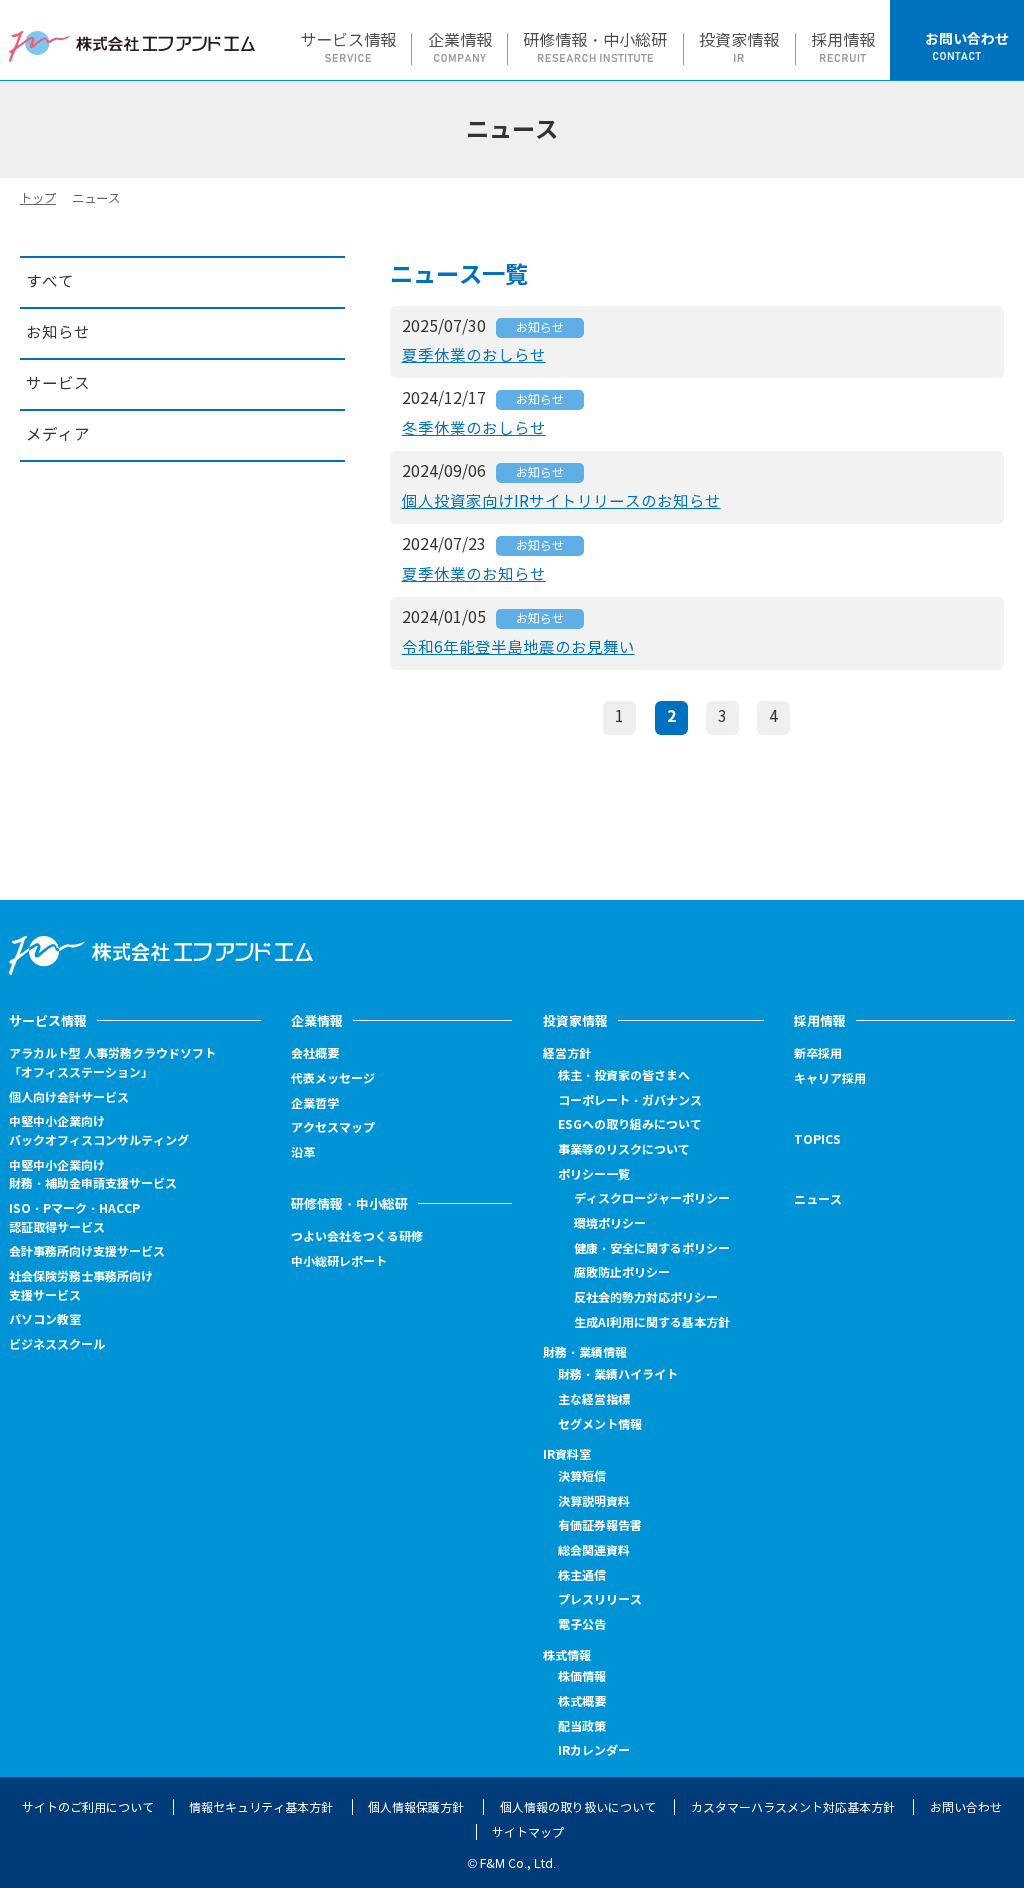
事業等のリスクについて (624, 1149)
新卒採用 (818, 1054)
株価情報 (582, 1677)
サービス (58, 383)
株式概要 (582, 1701)
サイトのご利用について (88, 1807)
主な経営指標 (594, 1399)
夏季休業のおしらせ (474, 355)
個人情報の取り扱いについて (578, 1807)
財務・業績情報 (585, 1352)
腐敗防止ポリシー (622, 1272)
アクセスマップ (333, 1127)
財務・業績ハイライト (618, 1374)
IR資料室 (567, 1454)
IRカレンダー (594, 1750)
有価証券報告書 (600, 1525)
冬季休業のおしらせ (474, 428)
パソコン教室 (45, 1319)
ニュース (818, 1199)
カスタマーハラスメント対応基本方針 (793, 1807)
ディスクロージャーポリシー (652, 1198)
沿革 (303, 1152)
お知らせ (540, 327)
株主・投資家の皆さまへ (624, 1075)
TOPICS (817, 1139)
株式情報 (567, 1655)
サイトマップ (528, 1832)
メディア (58, 434)
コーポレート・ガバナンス (630, 1100)
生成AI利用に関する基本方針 (652, 1322)
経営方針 (567, 1053)
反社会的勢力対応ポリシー (646, 1297)
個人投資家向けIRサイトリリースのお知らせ (561, 501)
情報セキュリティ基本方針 (261, 1807)
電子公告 (582, 1625)
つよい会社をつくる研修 (357, 1236)
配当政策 (582, 1726)
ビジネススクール (57, 1344)
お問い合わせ (966, 1807)
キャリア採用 (830, 1079)
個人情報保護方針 (416, 1807)
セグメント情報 (600, 1424)
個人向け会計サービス (69, 1097)
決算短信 (582, 1476)
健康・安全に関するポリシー (652, 1248)
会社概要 (315, 1053)
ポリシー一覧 (594, 1174)
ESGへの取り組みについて (630, 1124)
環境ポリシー (610, 1223)
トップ (38, 198)
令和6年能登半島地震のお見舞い (518, 647)
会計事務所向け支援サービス (87, 1251)
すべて (50, 281)
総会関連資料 (594, 1550)
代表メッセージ (333, 1078)
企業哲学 (315, 1103)
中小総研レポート (339, 1261)
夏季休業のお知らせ (474, 574)
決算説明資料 (594, 1501)
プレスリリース (600, 1599)
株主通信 (582, 1575)
